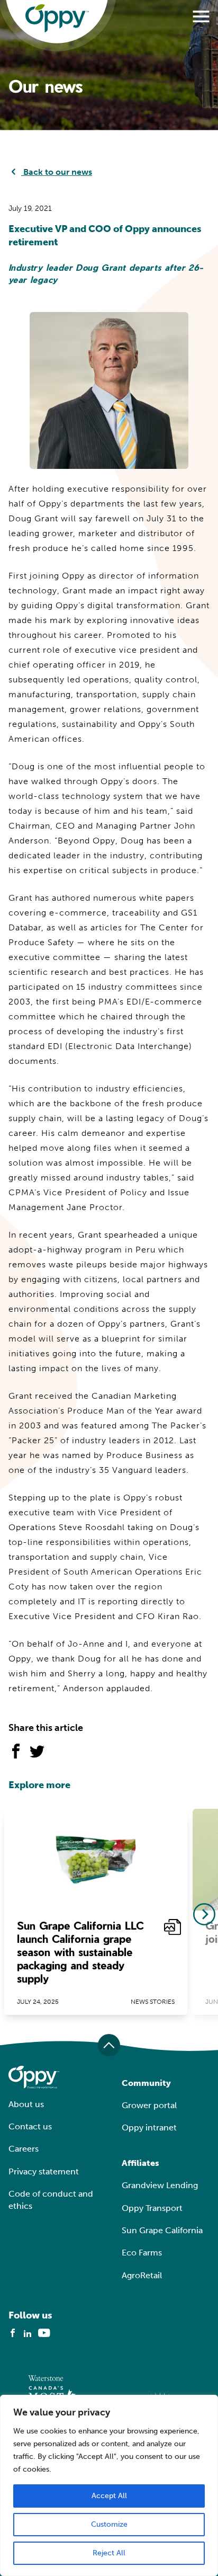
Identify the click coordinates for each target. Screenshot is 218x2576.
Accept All (109, 2496)
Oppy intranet (149, 2128)
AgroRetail (142, 2275)
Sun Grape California (162, 2230)
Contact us (30, 2126)
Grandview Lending (160, 2185)
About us (26, 2104)
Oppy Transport (152, 2208)
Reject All (109, 2553)
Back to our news (57, 172)
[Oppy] (57, 19)
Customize (109, 2524)
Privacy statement (44, 2171)
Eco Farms (142, 2253)
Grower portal (149, 2105)
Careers (24, 2149)
